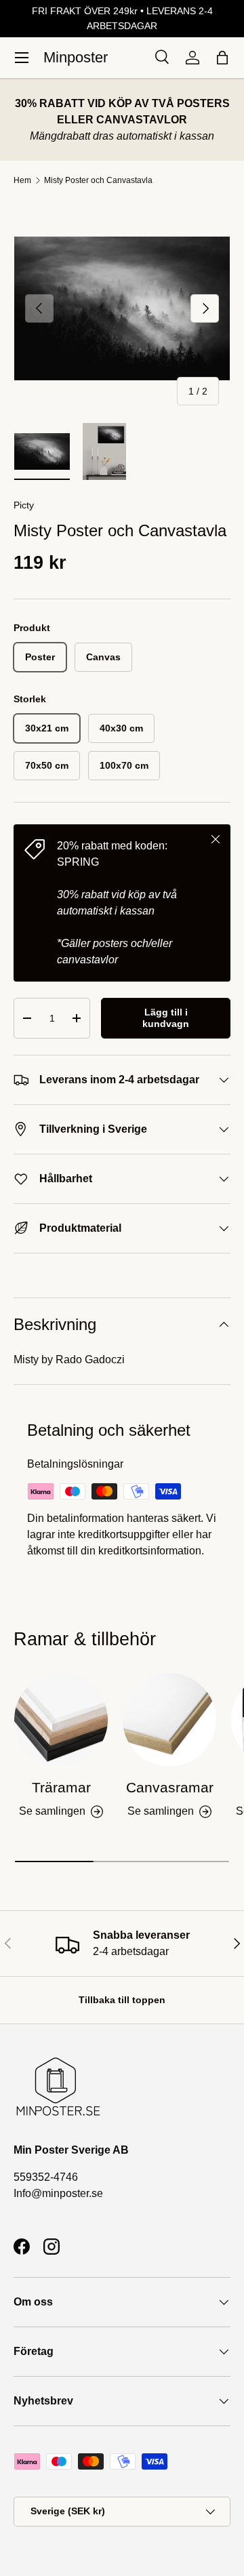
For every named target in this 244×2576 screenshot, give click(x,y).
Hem (22, 180)
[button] (222, 58)
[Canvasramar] (169, 1720)
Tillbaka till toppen (122, 2000)
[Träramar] (61, 1720)
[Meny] (22, 58)
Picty (24, 505)
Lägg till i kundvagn (166, 1018)
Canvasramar (170, 1787)
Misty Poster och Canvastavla (98, 180)
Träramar (61, 1787)
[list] (122, 308)
